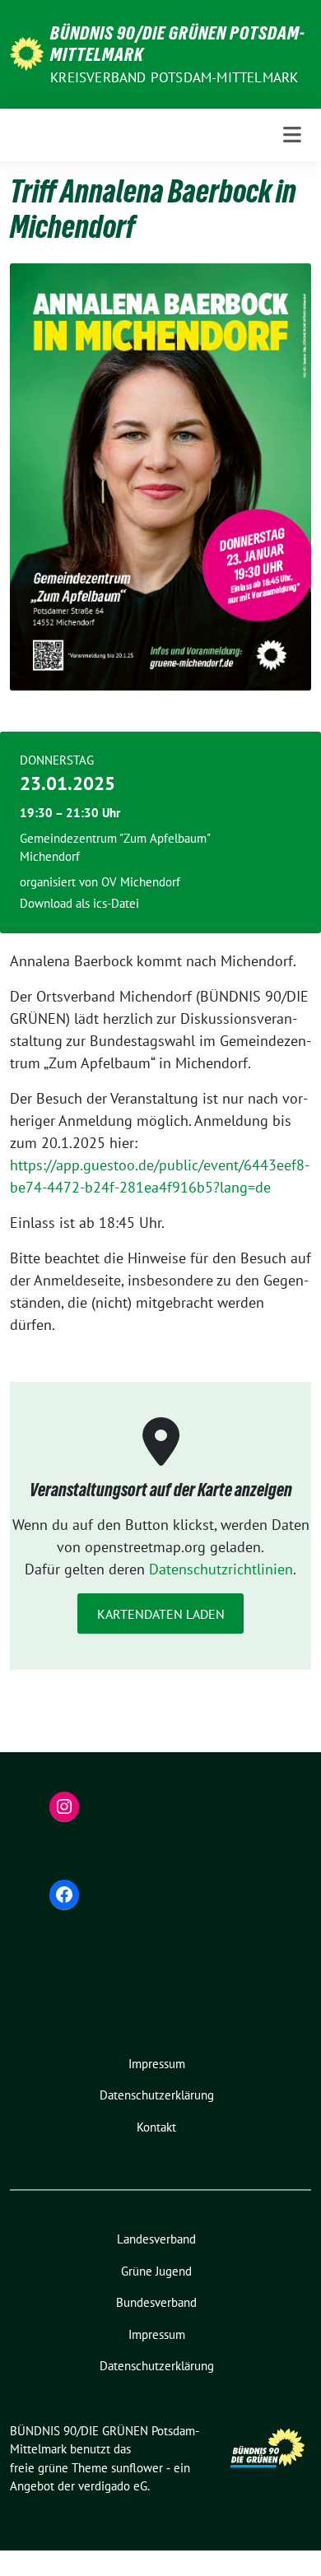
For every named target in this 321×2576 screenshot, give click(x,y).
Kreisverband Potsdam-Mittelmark (174, 77)
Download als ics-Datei (79, 903)
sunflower (137, 2468)
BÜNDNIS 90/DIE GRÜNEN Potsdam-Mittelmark (178, 44)
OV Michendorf (141, 882)
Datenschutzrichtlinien (221, 1569)
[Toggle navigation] (292, 135)
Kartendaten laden (161, 1614)
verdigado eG (113, 2486)
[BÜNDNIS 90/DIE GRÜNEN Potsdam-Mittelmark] (27, 52)
